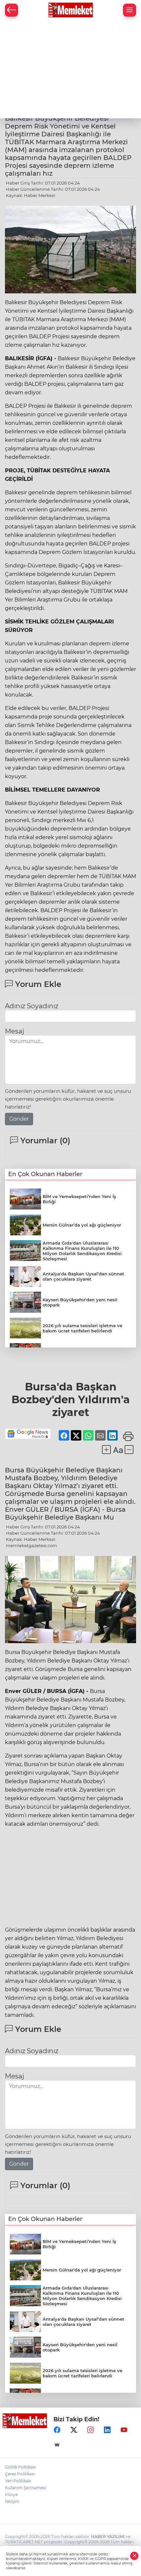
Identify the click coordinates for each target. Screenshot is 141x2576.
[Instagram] (91, 2430)
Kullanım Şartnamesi (25, 2488)
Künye (11, 2495)
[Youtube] (124, 2430)
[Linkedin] (107, 2430)
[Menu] (130, 10)
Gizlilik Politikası (20, 2467)
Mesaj (14, 1031)
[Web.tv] (57, 2445)
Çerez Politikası (20, 2474)
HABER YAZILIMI (108, 2537)
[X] (74, 2430)
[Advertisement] (70, 69)
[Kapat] (134, 2556)
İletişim (12, 2501)
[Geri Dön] (11, 10)
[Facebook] (57, 2430)
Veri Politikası (18, 2481)
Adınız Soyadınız (32, 1006)
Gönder (19, 1119)
